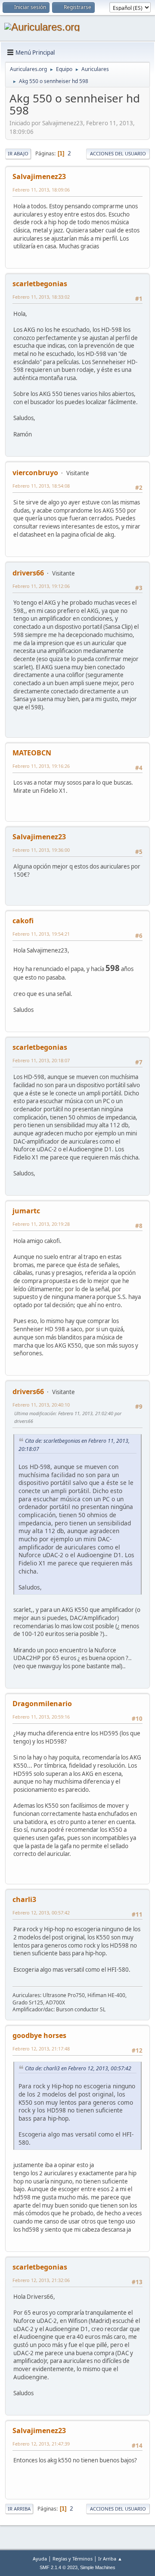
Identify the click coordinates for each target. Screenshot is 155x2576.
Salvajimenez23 (39, 176)
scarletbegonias (40, 284)
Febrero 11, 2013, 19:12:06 (41, 586)
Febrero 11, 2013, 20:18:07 (41, 1060)
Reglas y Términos (73, 2559)
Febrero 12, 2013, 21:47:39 (41, 2444)
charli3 (24, 1899)
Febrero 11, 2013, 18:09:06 (41, 190)
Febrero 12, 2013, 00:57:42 (41, 1913)
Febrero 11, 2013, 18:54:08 (41, 486)
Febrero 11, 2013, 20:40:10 (41, 1405)
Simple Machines (98, 2567)
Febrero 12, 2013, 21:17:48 (41, 2049)
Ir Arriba (19, 2509)
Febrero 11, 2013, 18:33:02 (41, 297)
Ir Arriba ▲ (110, 2559)
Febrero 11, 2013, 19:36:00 (41, 850)
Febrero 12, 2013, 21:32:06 (41, 2280)
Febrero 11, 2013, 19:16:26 (41, 766)
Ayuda (40, 2559)
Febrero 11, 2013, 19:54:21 (41, 934)
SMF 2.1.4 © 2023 (59, 2567)
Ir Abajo (18, 153)
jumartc (26, 1211)
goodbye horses (39, 2035)
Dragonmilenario (42, 1704)
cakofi (23, 921)
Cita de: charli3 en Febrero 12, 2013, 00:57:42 (78, 2068)
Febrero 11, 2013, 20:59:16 (41, 1717)
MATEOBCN (32, 753)
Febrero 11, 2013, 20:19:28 (41, 1224)
